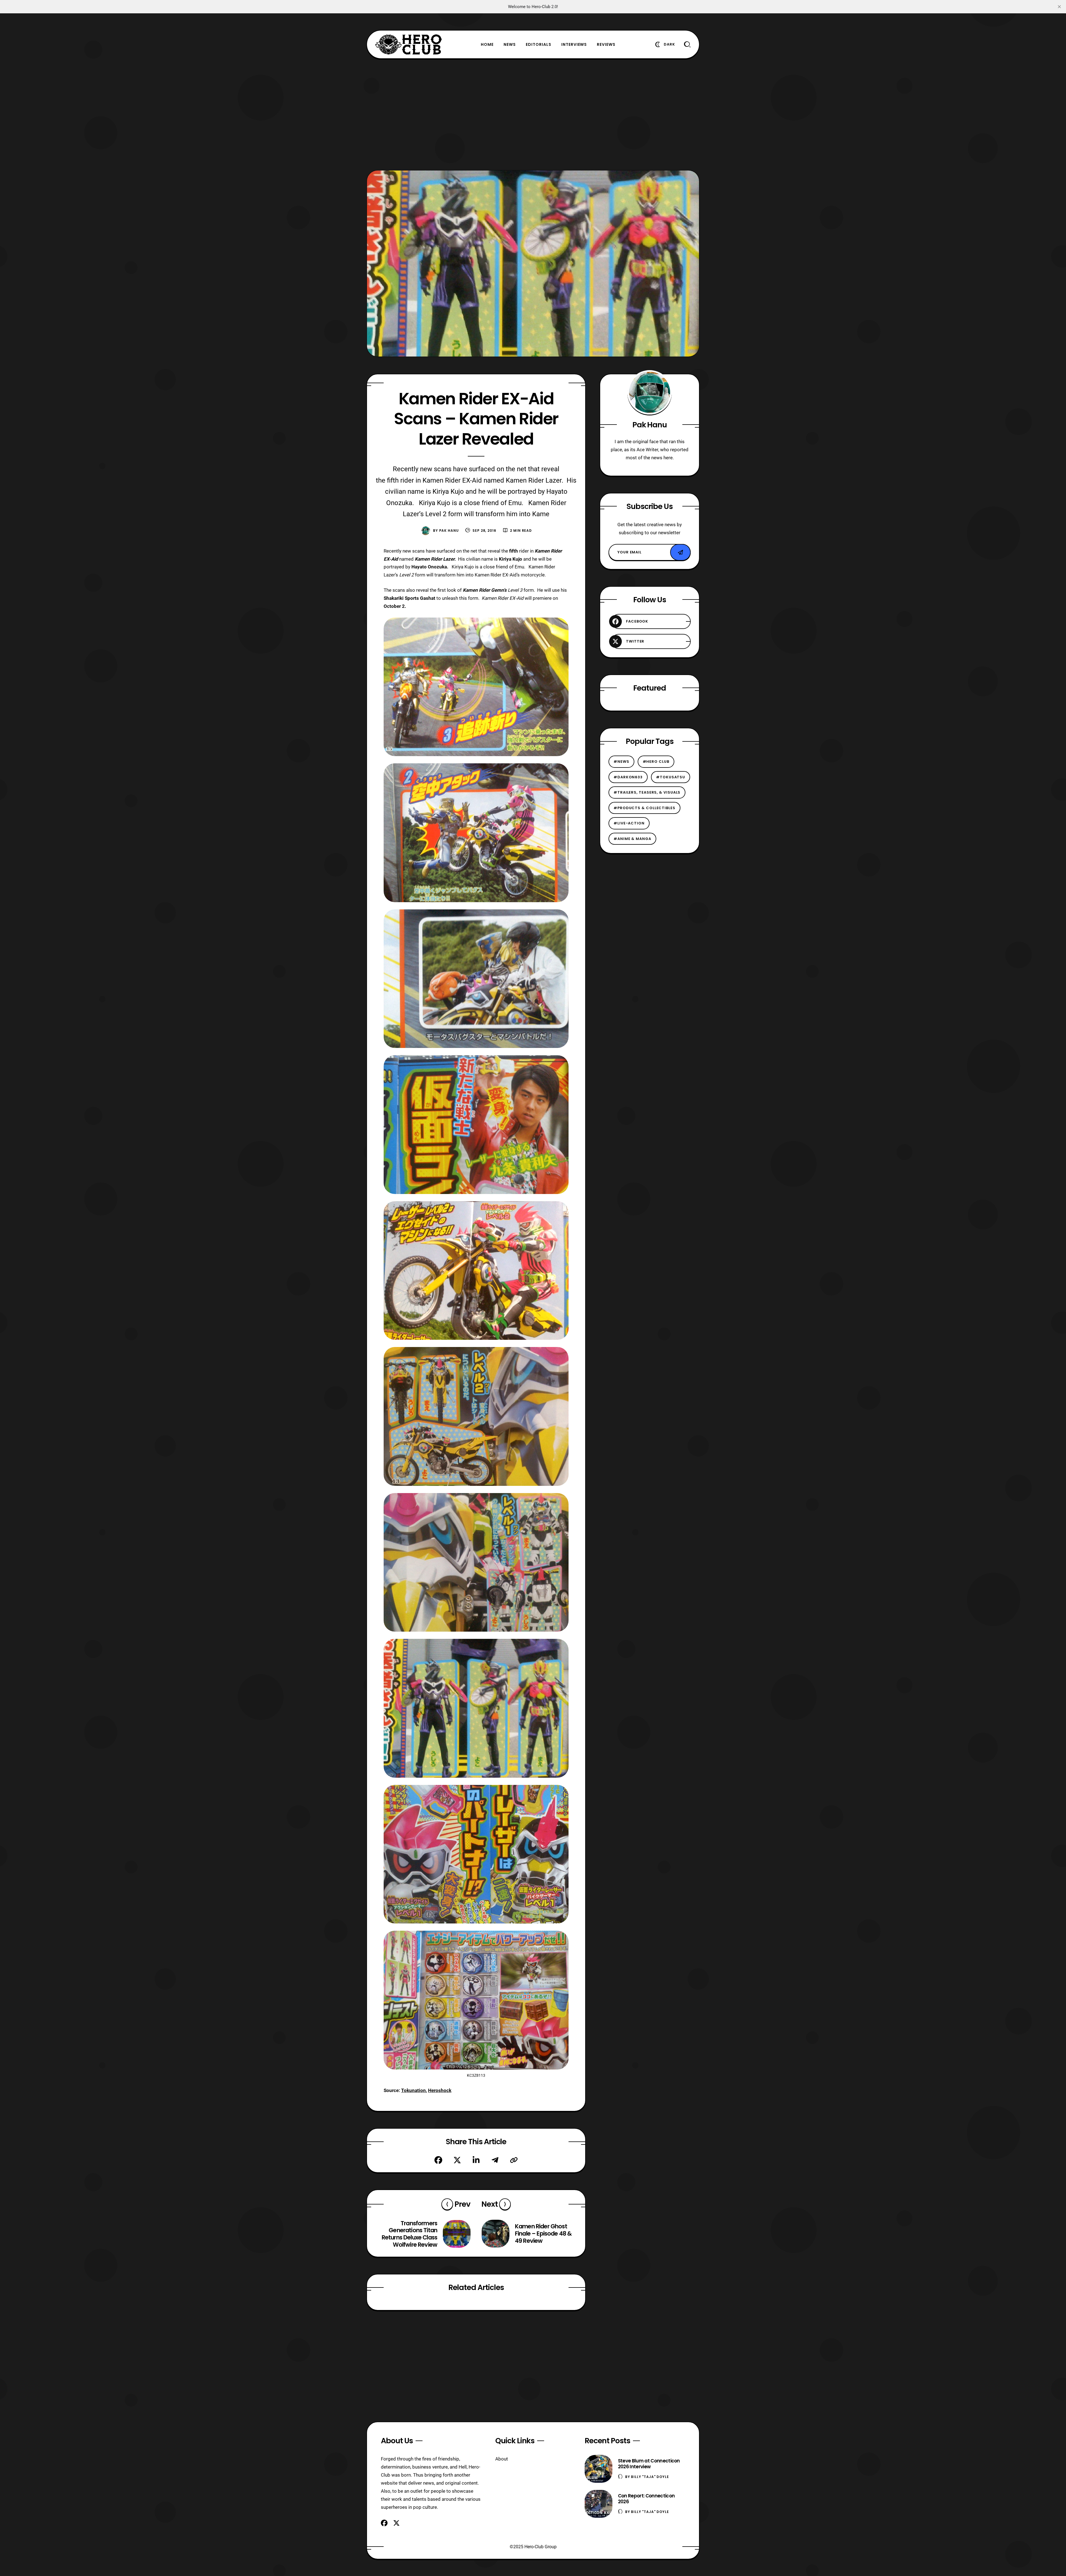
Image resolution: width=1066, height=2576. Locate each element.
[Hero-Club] (409, 44)
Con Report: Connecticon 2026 (646, 2499)
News (510, 44)
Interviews (574, 44)
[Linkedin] (476, 2160)
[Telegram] (495, 2160)
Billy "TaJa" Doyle (650, 2477)
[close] (1059, 7)
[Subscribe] (680, 552)
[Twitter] (457, 2160)
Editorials (539, 44)
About (502, 2459)
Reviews (606, 44)
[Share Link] (514, 2160)
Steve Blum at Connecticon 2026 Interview (649, 2464)
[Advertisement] (533, 114)
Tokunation (413, 2090)
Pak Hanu (449, 530)
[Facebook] (438, 2160)
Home (487, 44)
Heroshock (440, 2090)
